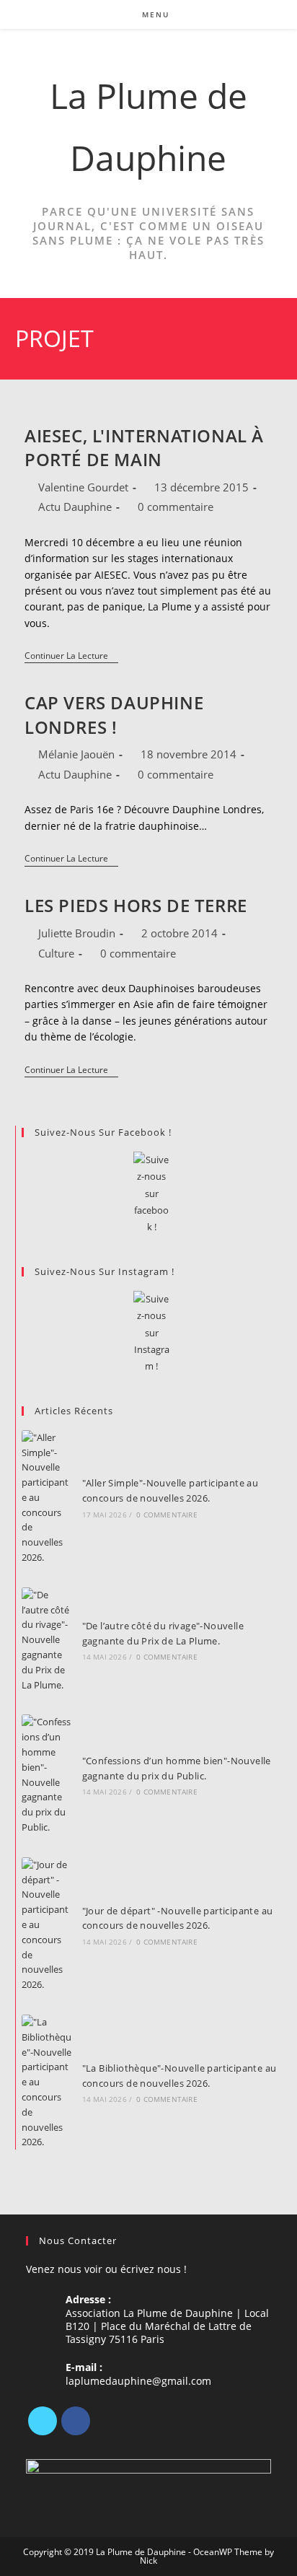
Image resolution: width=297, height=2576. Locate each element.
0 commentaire (176, 507)
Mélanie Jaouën (76, 754)
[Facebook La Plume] (152, 1194)
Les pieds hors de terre (136, 905)
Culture (56, 953)
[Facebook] (76, 2421)
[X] (43, 2421)
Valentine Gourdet (83, 487)
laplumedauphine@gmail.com (138, 2381)
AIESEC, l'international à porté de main (144, 448)
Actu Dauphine (75, 507)
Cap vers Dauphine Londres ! (114, 715)
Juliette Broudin (77, 933)
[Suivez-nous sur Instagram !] (152, 1333)
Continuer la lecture (71, 657)
